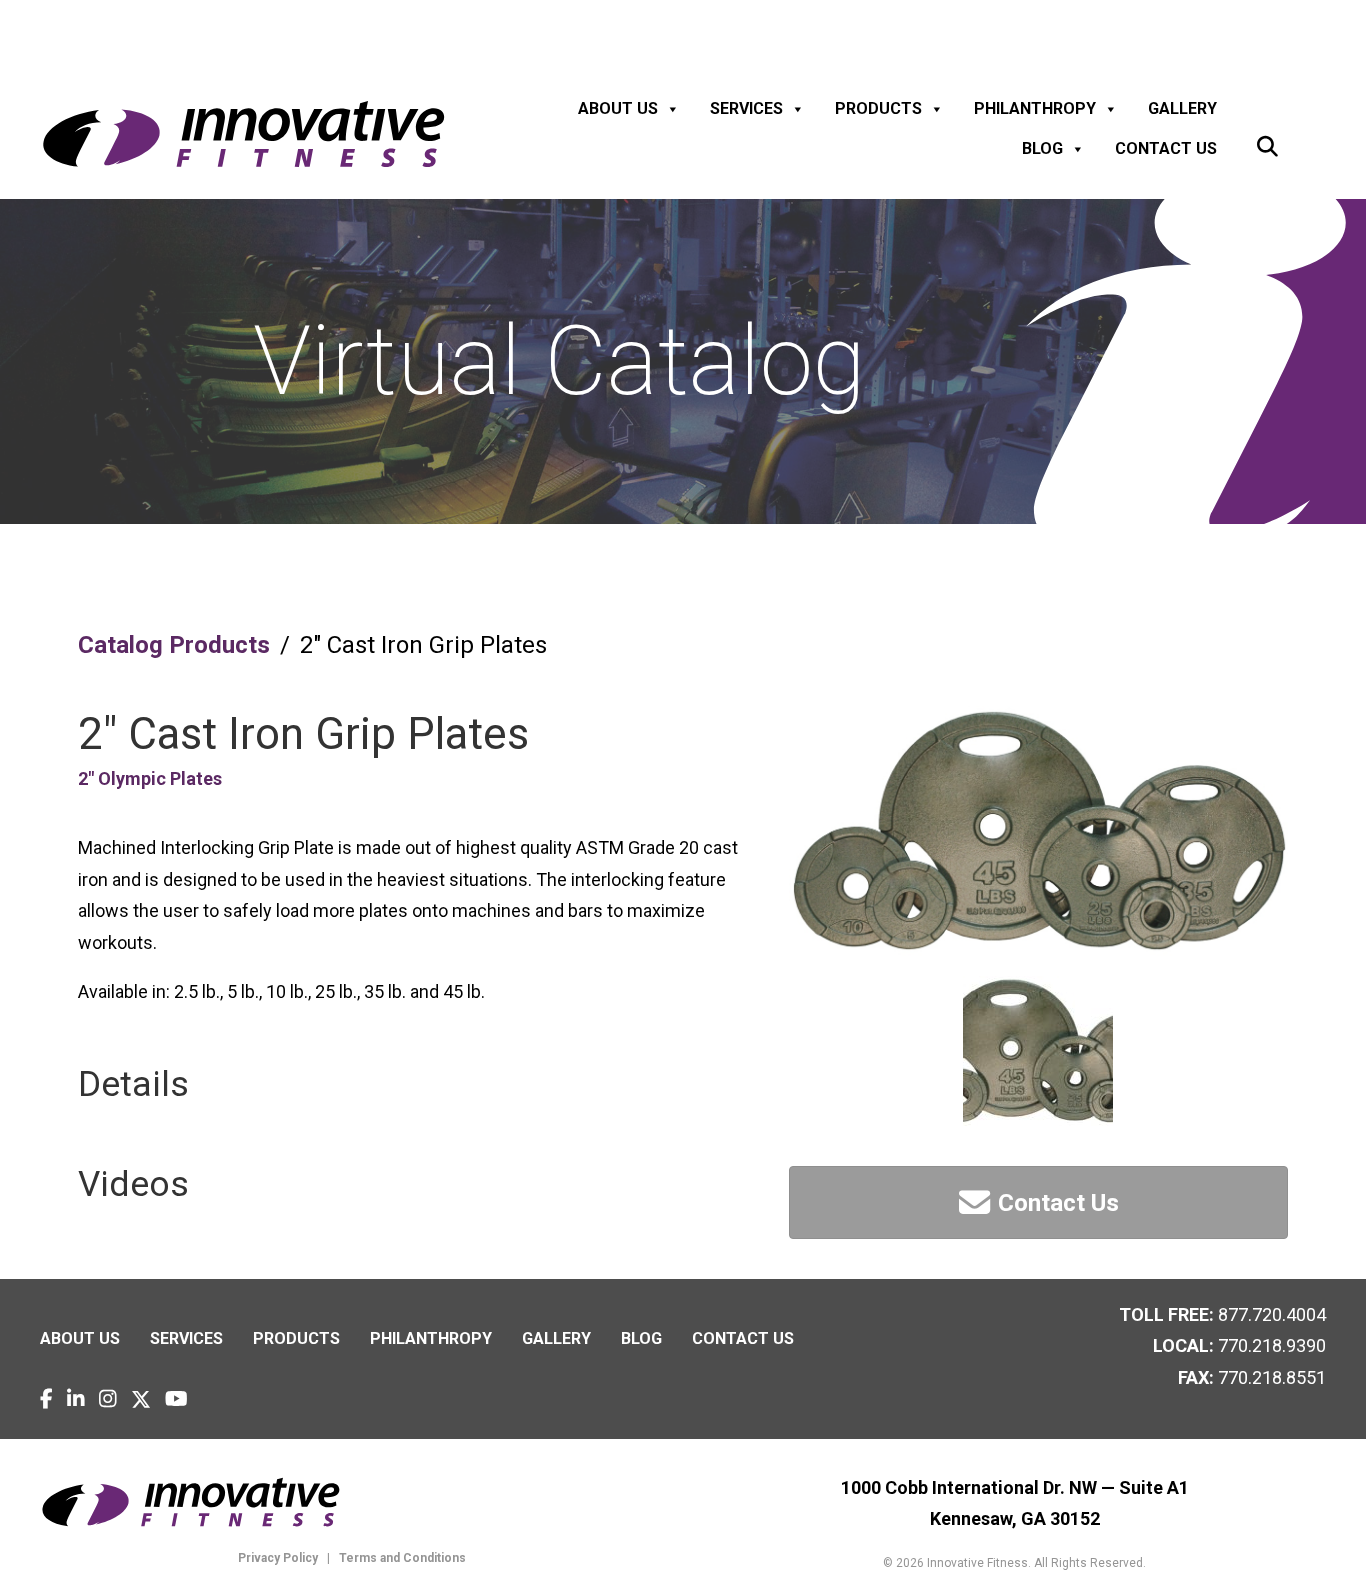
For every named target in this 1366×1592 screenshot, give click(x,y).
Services (746, 108)
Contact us (1166, 148)
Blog (1042, 148)
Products (878, 108)
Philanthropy (1035, 108)
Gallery (1182, 108)
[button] (1267, 147)
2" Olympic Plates (150, 778)
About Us (618, 108)
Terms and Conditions (401, 1558)
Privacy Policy (278, 1558)
